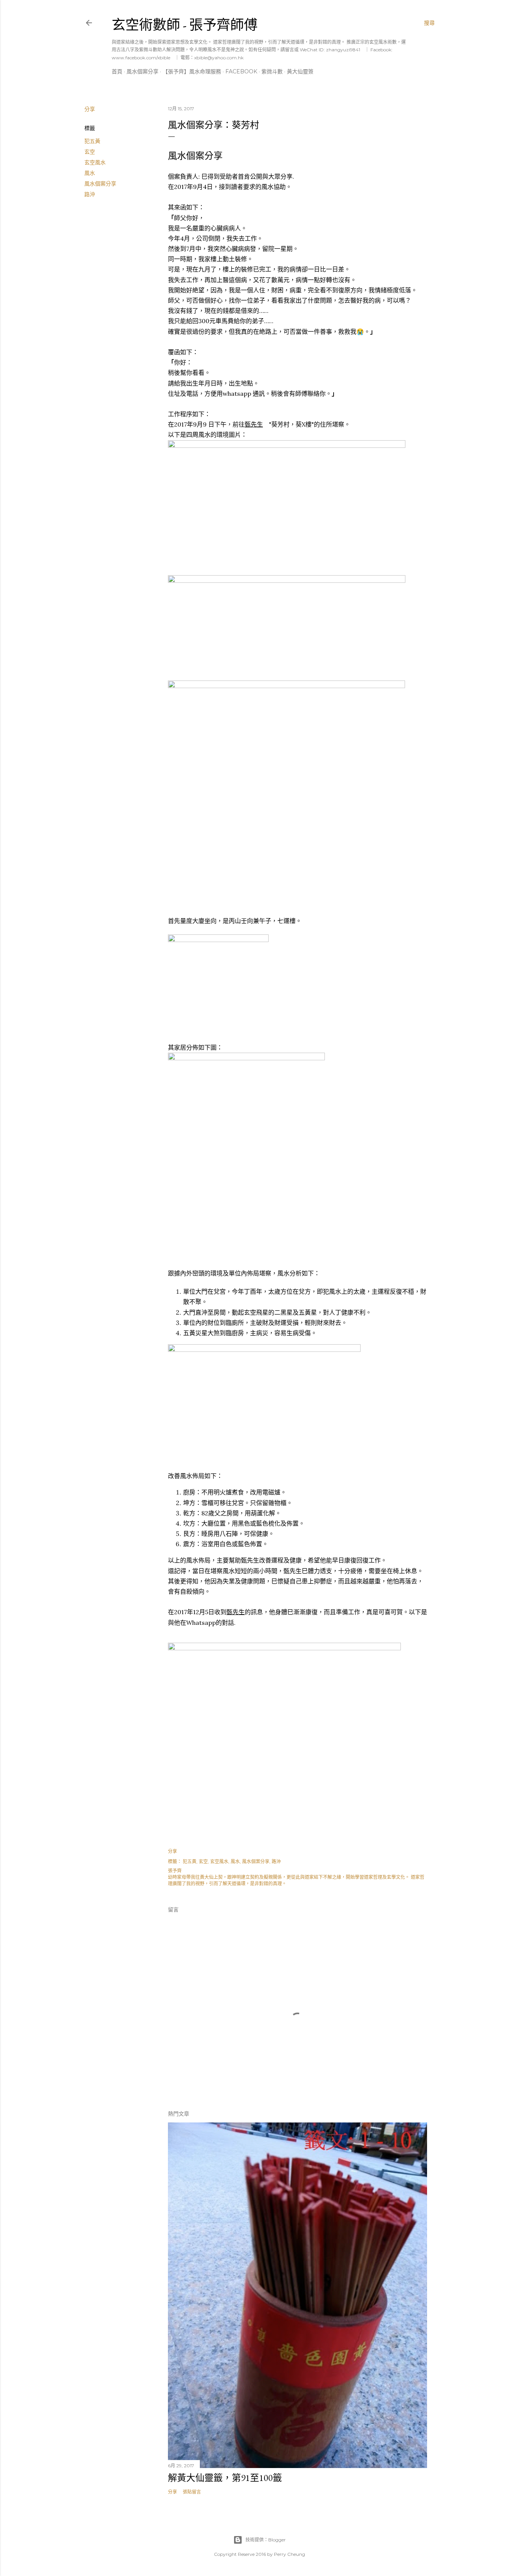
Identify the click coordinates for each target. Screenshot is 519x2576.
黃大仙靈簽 (300, 71)
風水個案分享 (142, 71)
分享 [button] (90, 109)
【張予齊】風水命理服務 (192, 71)
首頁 (117, 71)
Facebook (241, 71)
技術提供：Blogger (266, 2540)
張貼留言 (192, 2492)
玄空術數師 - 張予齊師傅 (185, 25)
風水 (90, 173)
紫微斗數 (272, 71)
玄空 (90, 152)
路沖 (90, 194)
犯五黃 (92, 141)
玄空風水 (95, 162)
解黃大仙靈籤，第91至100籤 (225, 2478)
